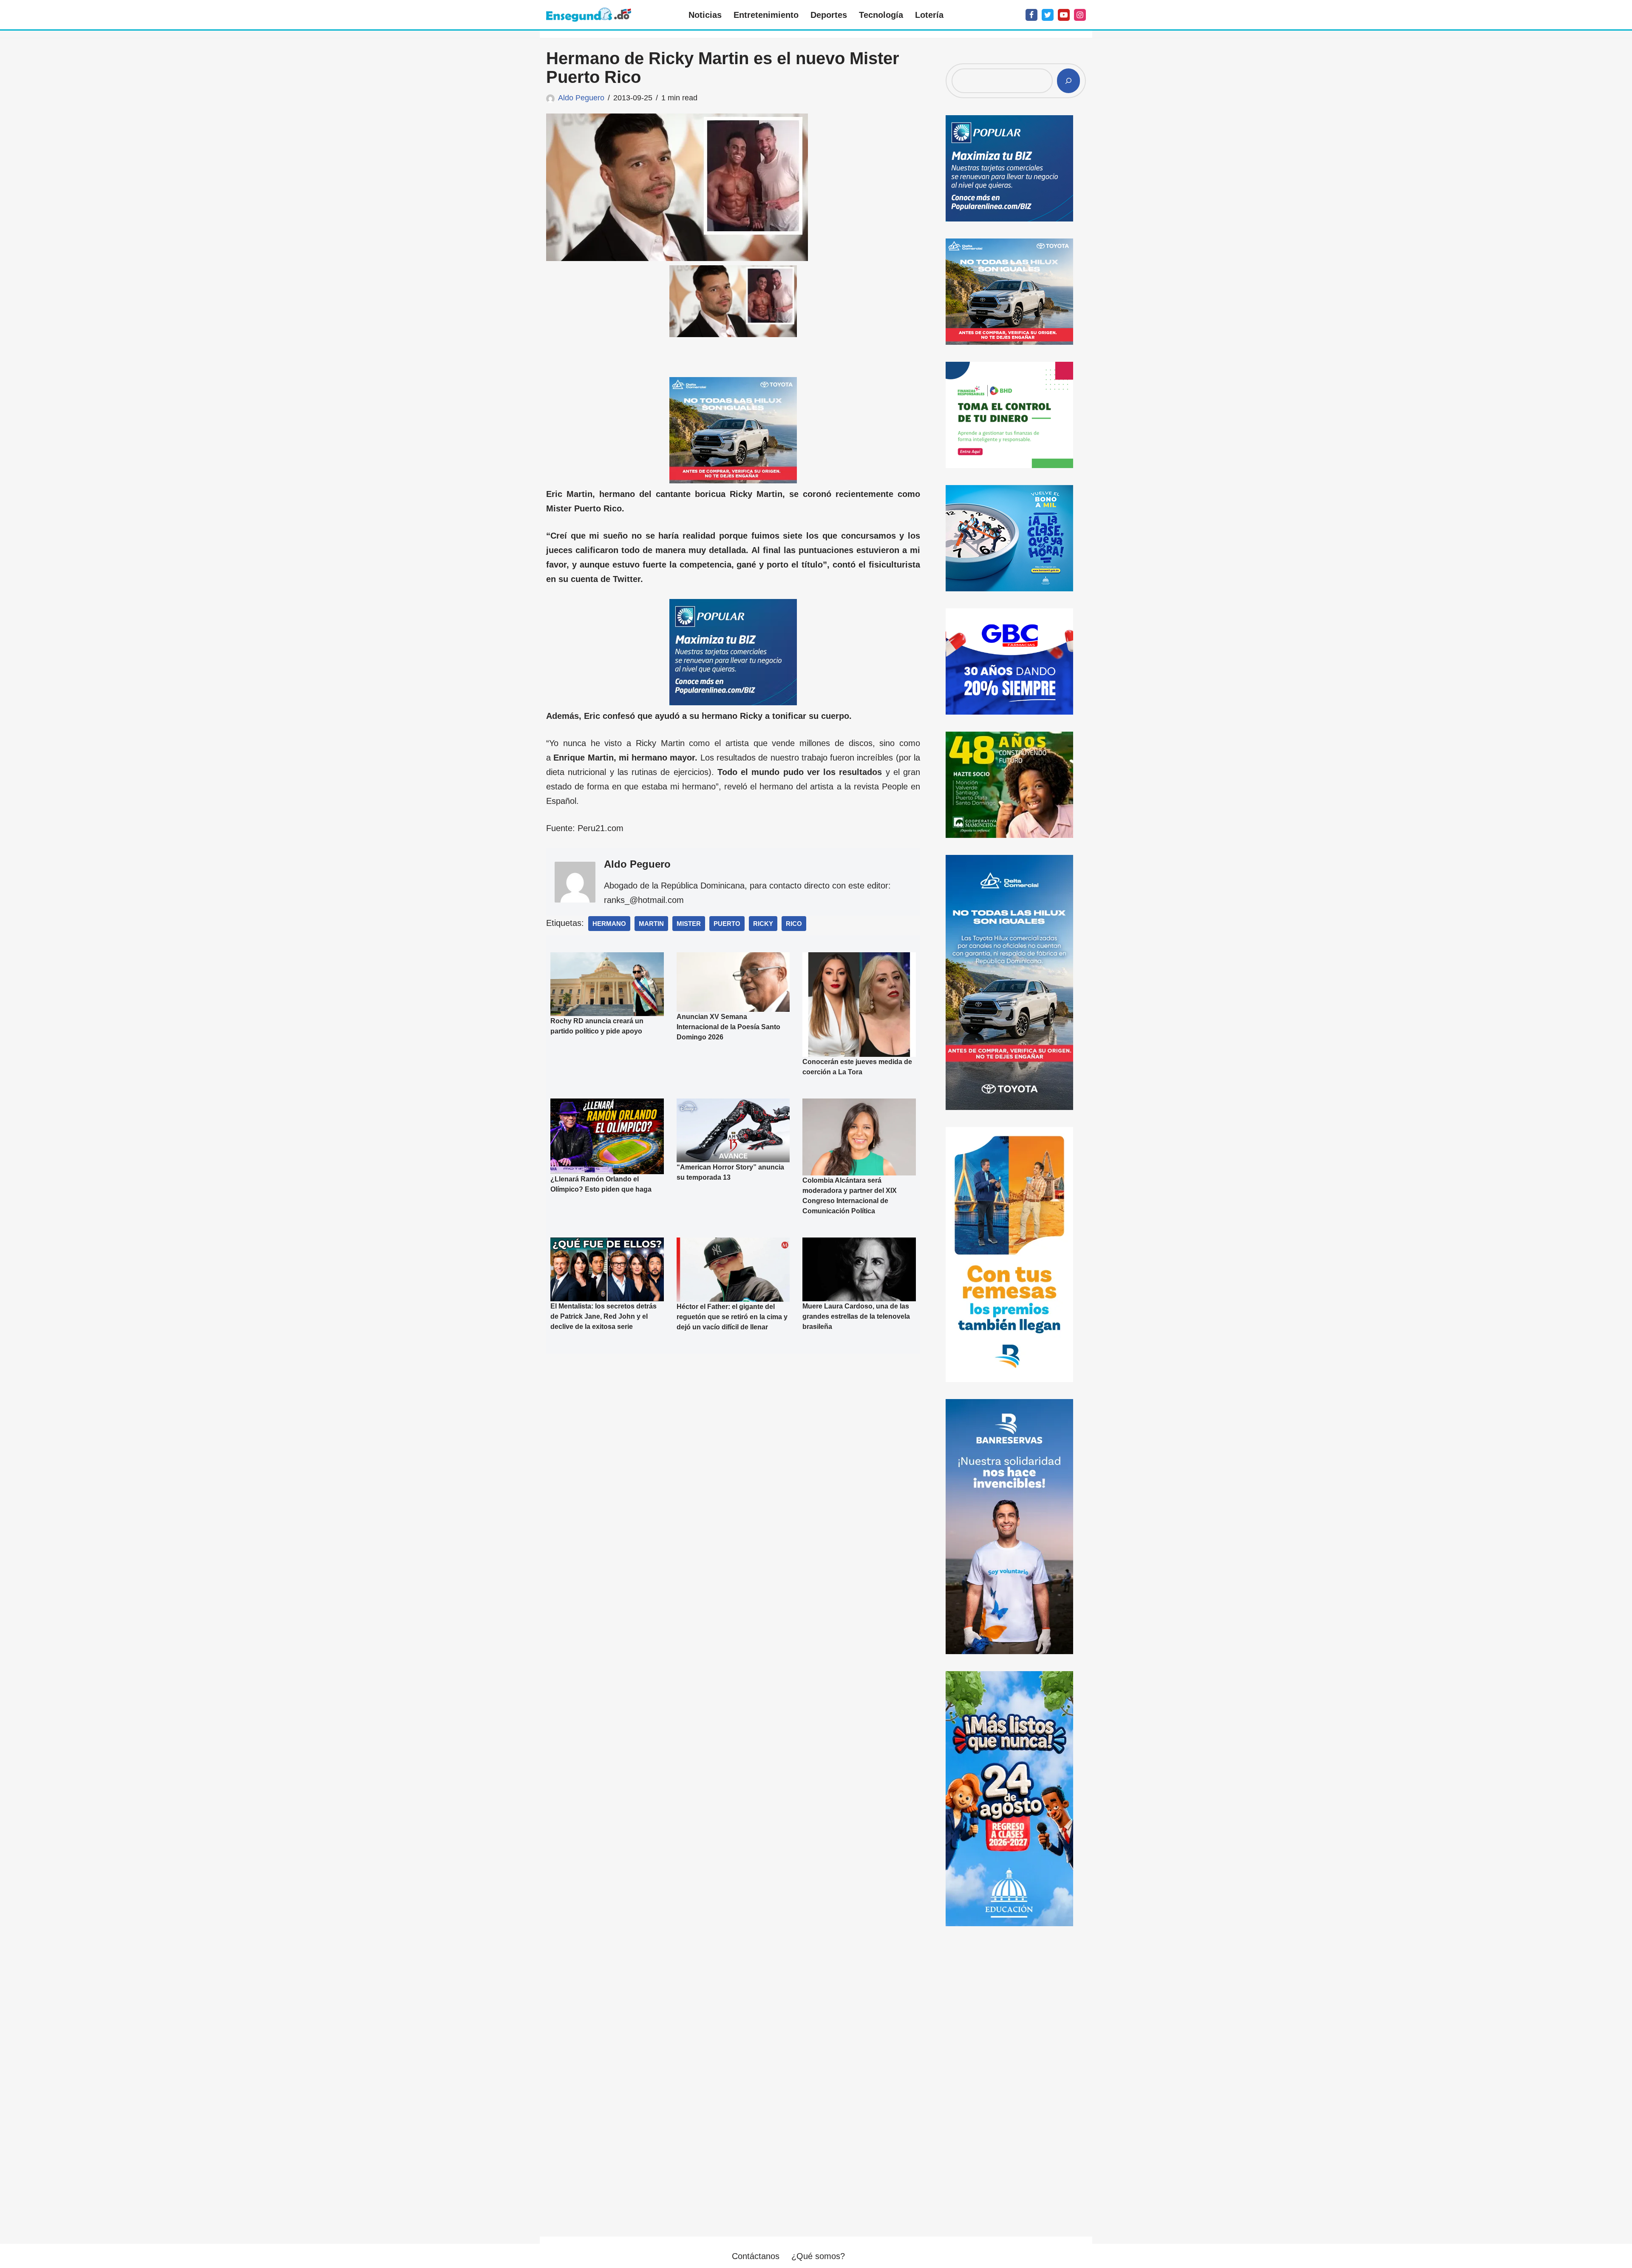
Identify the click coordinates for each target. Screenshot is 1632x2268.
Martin (651, 924)
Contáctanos (756, 2256)
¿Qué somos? (818, 2256)
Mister (689, 924)
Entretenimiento (766, 15)
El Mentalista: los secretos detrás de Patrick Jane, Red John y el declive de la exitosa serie (603, 1316)
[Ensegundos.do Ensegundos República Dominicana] (589, 15)
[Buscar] (1068, 81)
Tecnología (881, 15)
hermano (609, 924)
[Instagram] (1080, 15)
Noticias (705, 15)
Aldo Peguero (581, 98)
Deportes (829, 15)
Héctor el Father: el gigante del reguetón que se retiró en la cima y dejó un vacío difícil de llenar (732, 1317)
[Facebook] (1031, 15)
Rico (794, 924)
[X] (1048, 15)
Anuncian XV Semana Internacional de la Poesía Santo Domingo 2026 (728, 1027)
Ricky (763, 924)
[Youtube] (1064, 15)
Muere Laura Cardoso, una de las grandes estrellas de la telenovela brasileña (856, 1316)
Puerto (727, 924)
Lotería (929, 15)
